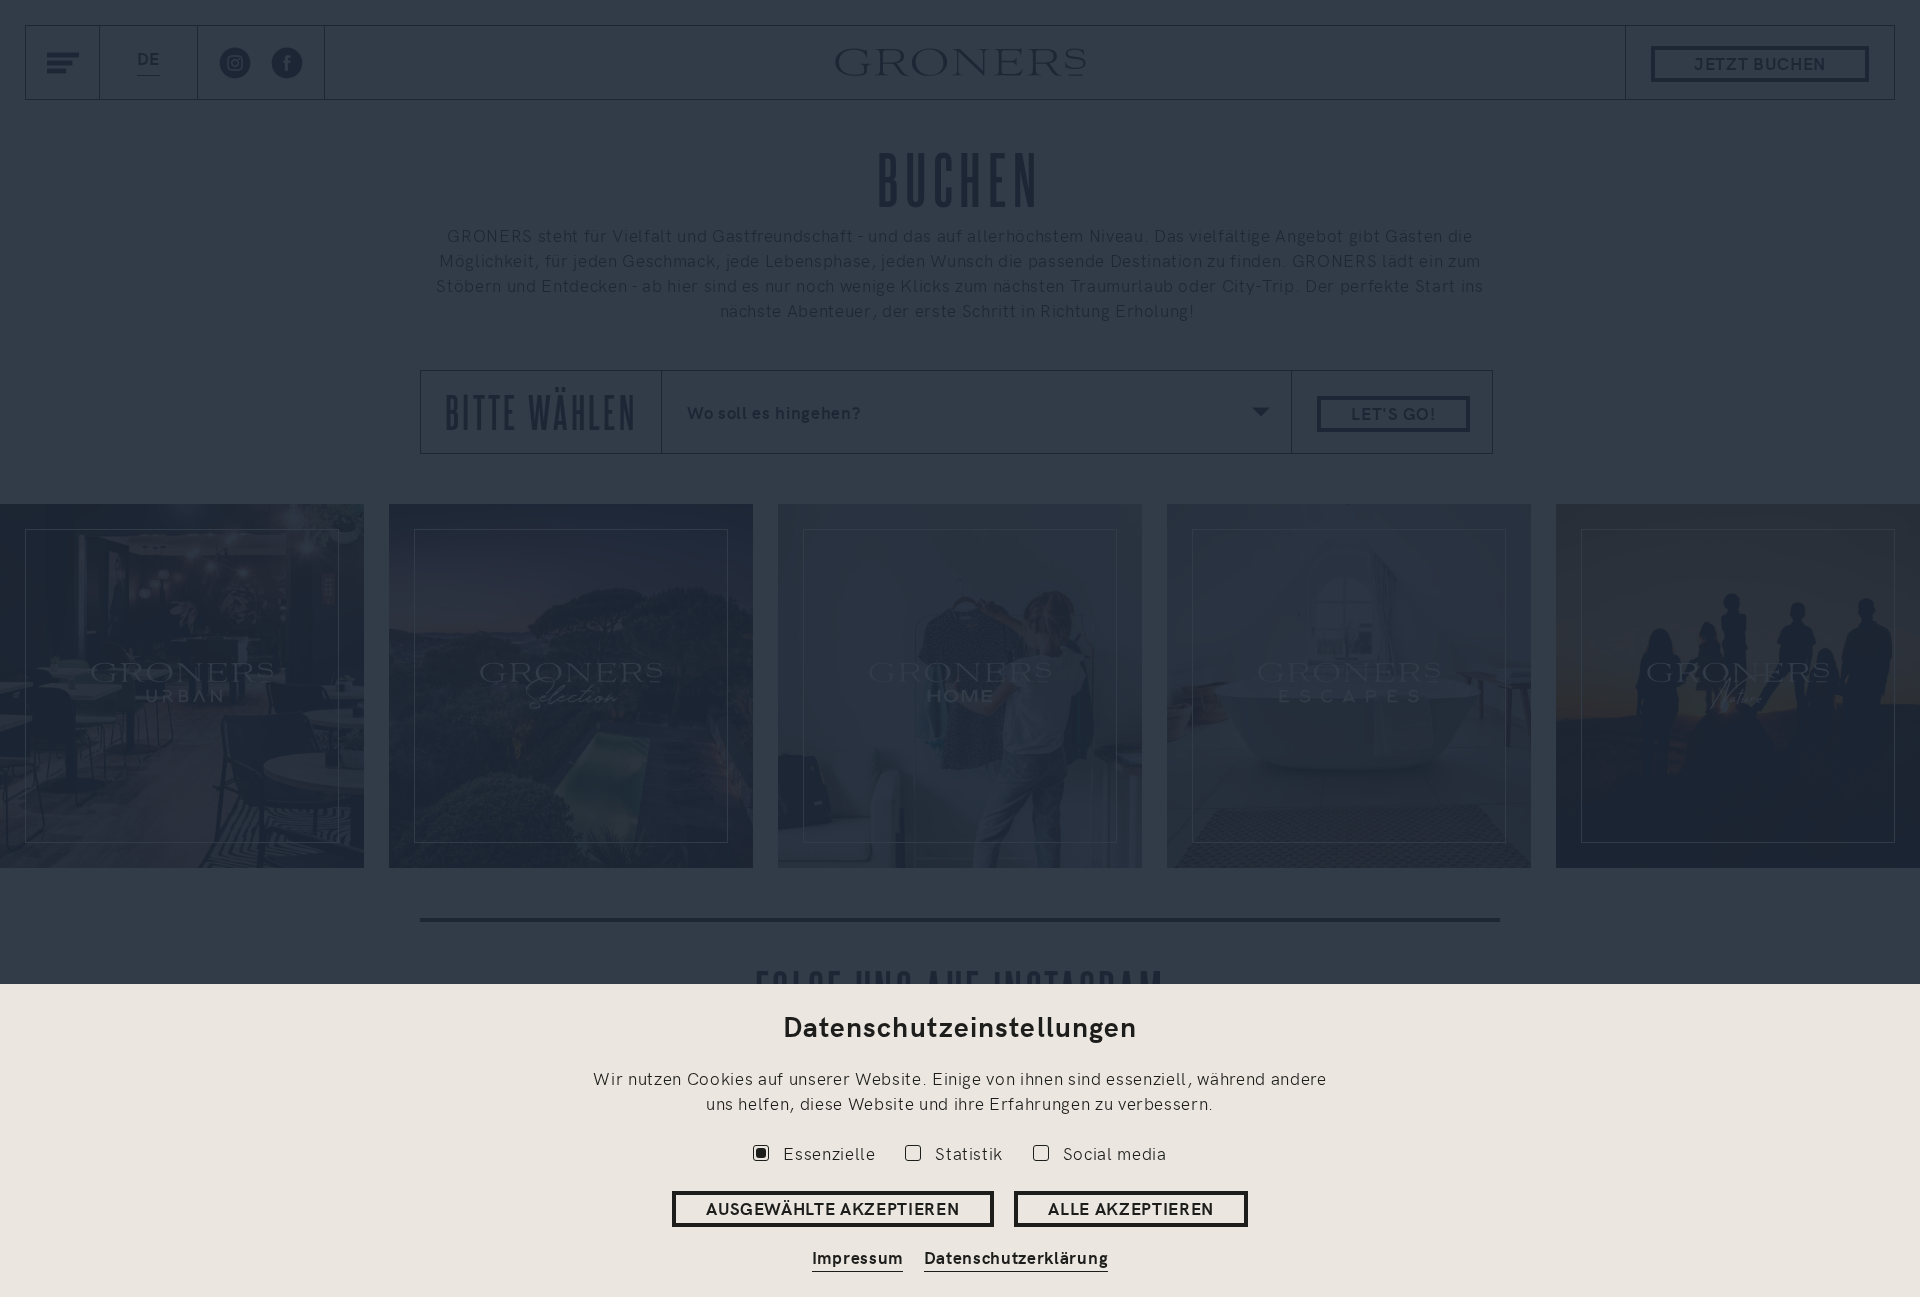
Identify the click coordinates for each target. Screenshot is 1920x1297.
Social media (1115, 1153)
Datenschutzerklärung (1016, 1257)
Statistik (969, 1153)
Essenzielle (829, 1153)
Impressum (857, 1257)
